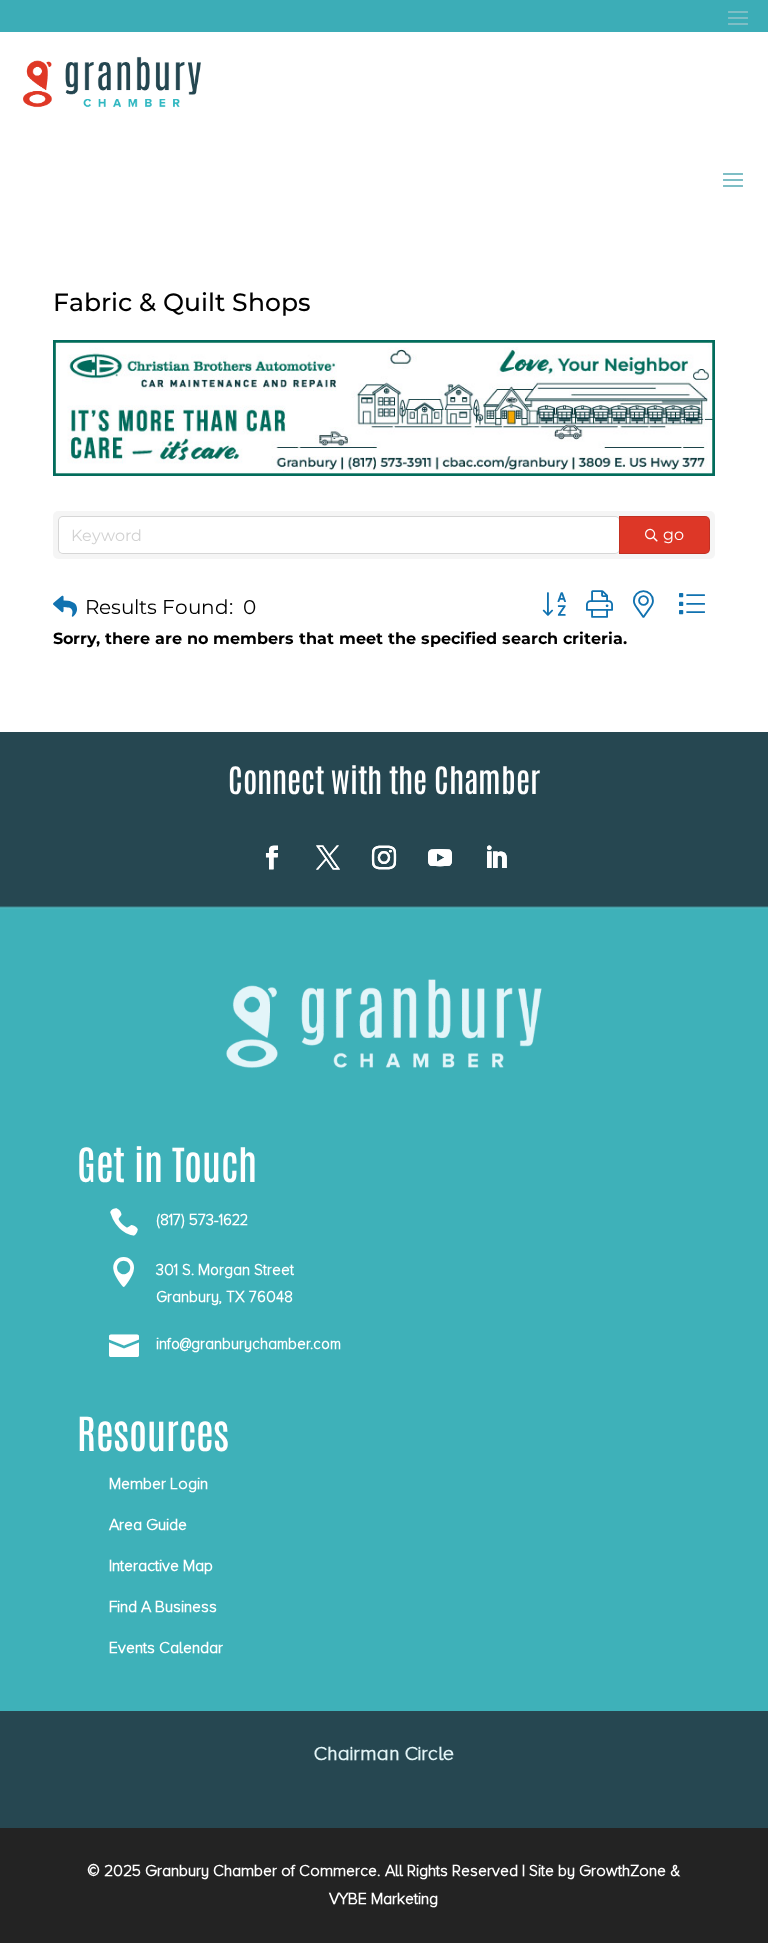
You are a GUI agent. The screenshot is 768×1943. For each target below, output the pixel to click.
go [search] (673, 534)
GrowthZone (622, 1871)
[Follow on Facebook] (272, 858)
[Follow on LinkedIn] (496, 858)
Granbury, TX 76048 (224, 1297)
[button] (65, 607)
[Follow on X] (328, 858)
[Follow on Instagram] (384, 858)
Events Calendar (166, 1648)
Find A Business (163, 1607)
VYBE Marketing (383, 1899)
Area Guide (148, 1525)
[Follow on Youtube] (440, 858)
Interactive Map (161, 1566)
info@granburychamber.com (248, 1344)
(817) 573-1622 (202, 1220)
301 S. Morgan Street (225, 1270)
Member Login (158, 1484)
